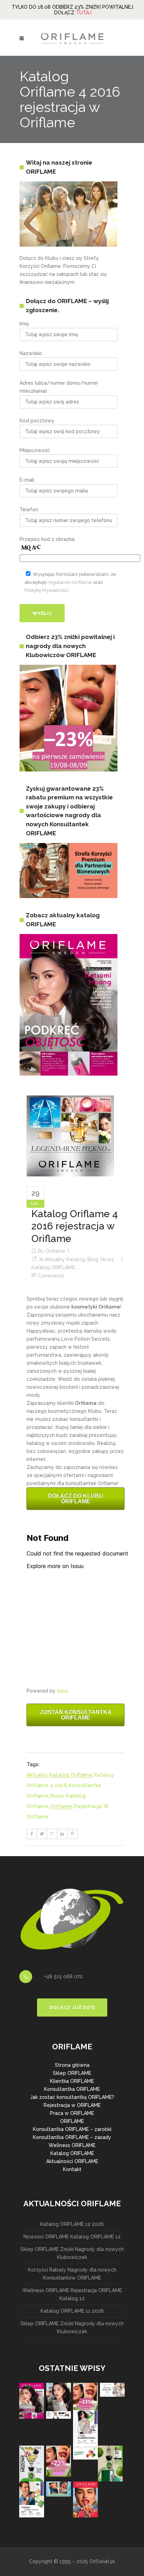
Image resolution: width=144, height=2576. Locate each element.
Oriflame (55, 1251)
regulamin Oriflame (70, 582)
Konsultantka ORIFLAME (72, 2089)
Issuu (63, 1691)
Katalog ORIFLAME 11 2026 (72, 2311)
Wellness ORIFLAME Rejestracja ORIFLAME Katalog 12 (72, 2294)
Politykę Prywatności (46, 590)
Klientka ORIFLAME (72, 2081)
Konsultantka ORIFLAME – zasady (72, 2137)
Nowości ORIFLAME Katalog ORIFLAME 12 (72, 2237)
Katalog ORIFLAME (72, 2153)
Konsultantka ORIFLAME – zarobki (72, 2129)
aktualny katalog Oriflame (59, 1775)
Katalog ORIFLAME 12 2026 (72, 2224)
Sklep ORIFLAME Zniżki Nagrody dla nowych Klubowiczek (72, 2253)
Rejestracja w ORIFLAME (72, 2105)
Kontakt (72, 2169)
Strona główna (72, 2065)
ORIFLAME (72, 2121)
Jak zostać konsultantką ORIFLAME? (72, 2097)
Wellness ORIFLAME (72, 2145)
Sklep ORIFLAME (72, 2073)
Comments (51, 1276)
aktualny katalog (65, 1259)
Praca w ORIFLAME (72, 2113)
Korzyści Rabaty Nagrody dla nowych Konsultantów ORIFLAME (72, 2274)
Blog (93, 1259)
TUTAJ (84, 13)
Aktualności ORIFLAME (72, 2161)
